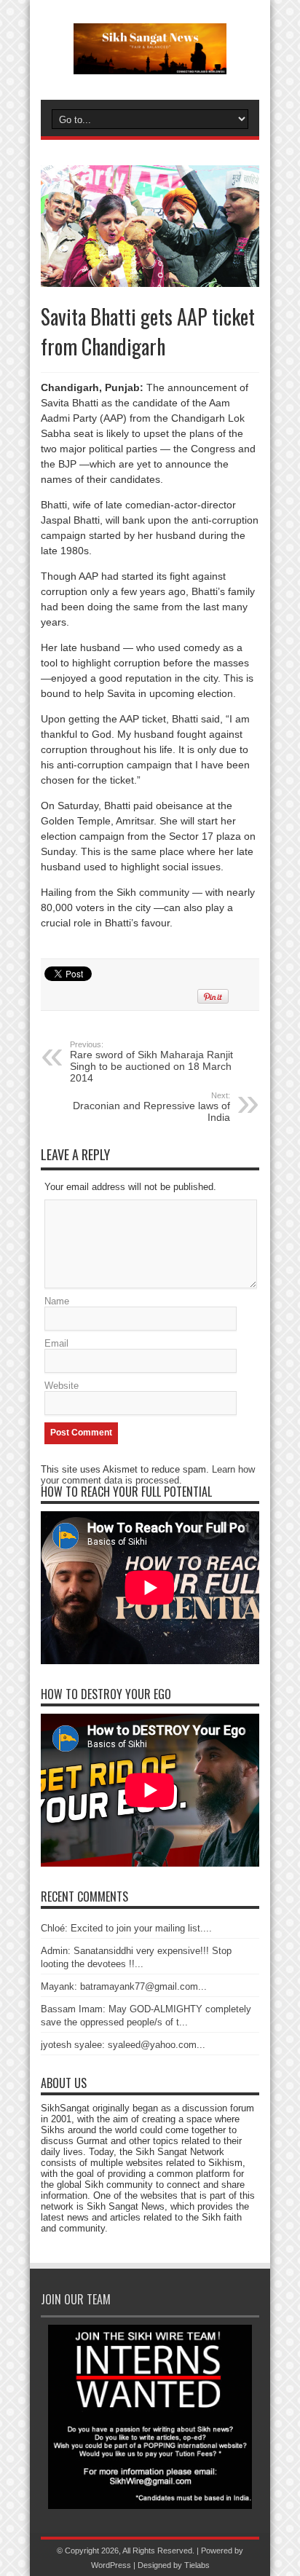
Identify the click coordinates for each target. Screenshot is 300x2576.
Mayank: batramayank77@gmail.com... (124, 1986)
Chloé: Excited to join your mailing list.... (126, 1928)
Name (57, 1301)
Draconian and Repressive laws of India (151, 1107)
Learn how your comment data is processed (148, 1475)
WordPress (111, 2565)
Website (62, 1386)
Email (56, 1343)
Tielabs (197, 2565)
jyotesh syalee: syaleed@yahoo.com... (123, 2045)
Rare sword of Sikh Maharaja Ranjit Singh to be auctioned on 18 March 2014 (151, 1062)
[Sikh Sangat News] (150, 63)
